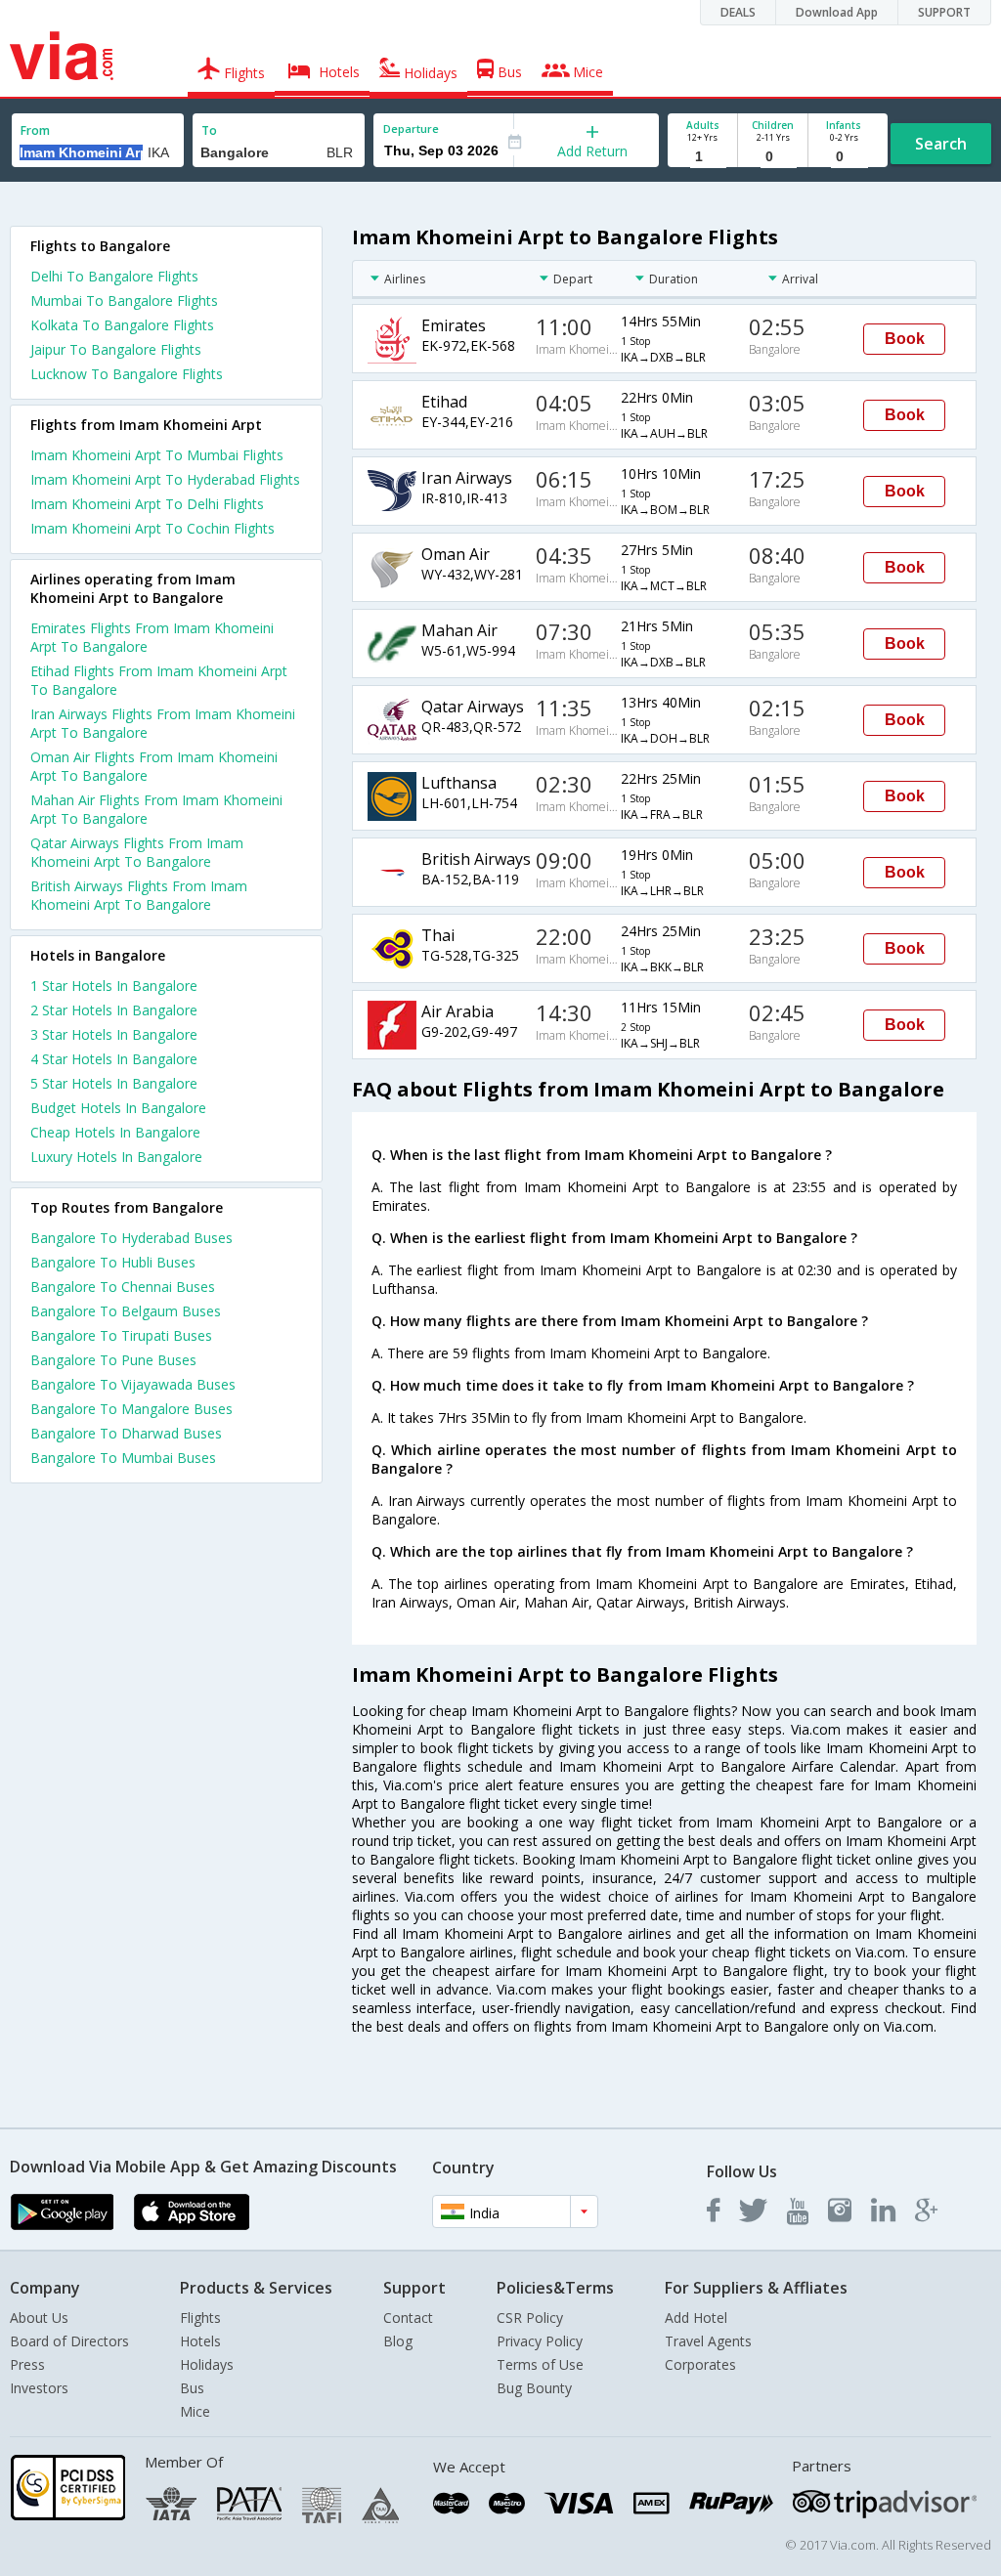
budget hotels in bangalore (118, 1108)
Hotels (200, 2341)
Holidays (207, 2364)
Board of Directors (69, 2341)
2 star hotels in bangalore (114, 1010)
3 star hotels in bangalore (114, 1034)
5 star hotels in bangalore (114, 1083)
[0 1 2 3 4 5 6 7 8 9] (773, 157)
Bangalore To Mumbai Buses (123, 1458)
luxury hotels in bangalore (116, 1157)
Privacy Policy (540, 2341)
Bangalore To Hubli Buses (113, 1262)
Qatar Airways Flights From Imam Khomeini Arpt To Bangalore (137, 852)
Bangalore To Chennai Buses (123, 1287)
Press (27, 2364)
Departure (411, 129)
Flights (200, 2318)
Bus (192, 2388)
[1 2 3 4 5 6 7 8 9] (702, 157)
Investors (39, 2388)
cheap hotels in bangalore (115, 1132)
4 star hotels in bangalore (114, 1059)
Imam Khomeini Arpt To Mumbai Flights (157, 455)
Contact (408, 2318)
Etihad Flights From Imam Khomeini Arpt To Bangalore (159, 680)
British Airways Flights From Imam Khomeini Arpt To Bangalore (139, 895)
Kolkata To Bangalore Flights (122, 325)
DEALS (738, 12)
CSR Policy (530, 2318)
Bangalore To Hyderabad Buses (131, 1238)
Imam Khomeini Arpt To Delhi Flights (147, 504)
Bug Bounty (534, 2388)
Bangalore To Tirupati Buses (121, 1335)
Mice (195, 2411)
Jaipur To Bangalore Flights (116, 349)
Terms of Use (540, 2364)
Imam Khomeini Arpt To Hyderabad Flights (165, 479)
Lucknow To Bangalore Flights (127, 374)
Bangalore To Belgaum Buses (126, 1311)
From (35, 130)
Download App (837, 12)
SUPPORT (944, 12)
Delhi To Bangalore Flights (114, 276)
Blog (398, 2341)
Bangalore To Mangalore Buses (131, 1409)
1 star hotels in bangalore (114, 986)
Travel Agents (708, 2341)
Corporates (700, 2364)
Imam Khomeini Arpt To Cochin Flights (152, 528)
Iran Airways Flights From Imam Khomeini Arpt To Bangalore (163, 723)
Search (941, 144)
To (209, 130)
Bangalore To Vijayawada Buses (133, 1384)
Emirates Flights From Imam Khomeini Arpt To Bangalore (152, 637)
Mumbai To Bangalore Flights (124, 301)
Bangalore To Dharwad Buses (126, 1433)
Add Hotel (696, 2318)
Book (905, 339)
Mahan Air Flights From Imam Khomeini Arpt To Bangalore (156, 809)
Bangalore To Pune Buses (113, 1360)
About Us (39, 2318)
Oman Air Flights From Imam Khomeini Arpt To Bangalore (154, 766)
